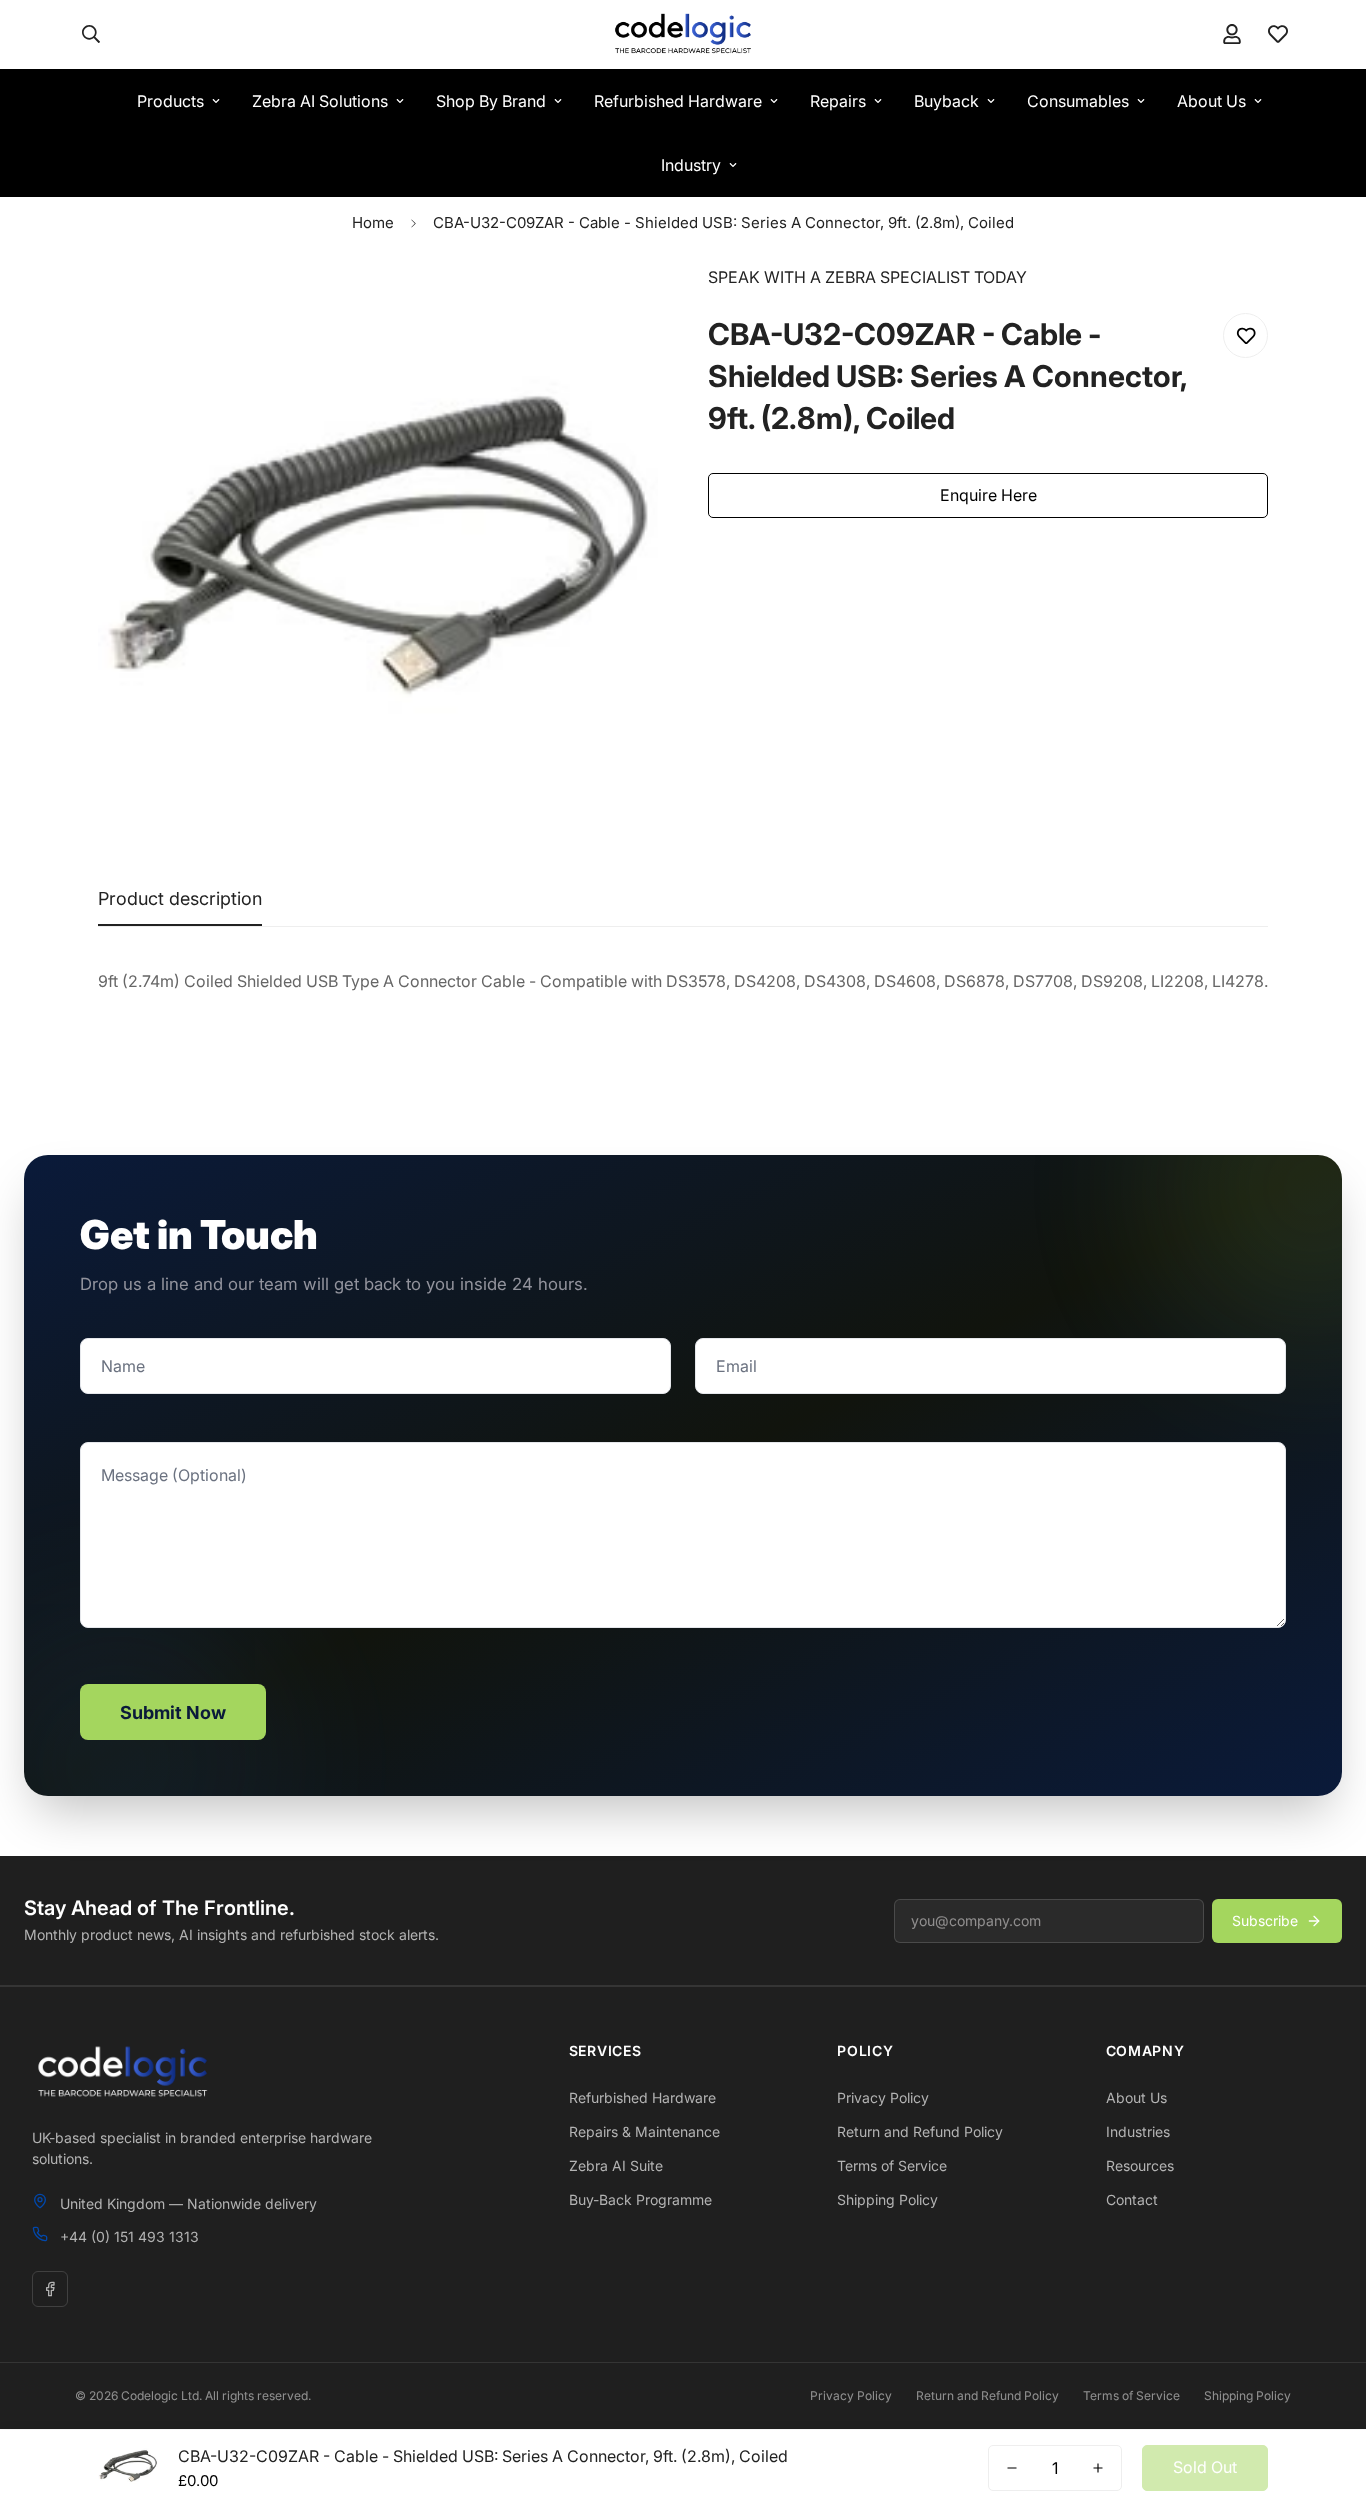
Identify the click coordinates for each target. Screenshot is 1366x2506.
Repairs (838, 101)
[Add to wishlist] (1245, 335)
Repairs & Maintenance (644, 2131)
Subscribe (1265, 1920)
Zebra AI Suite (616, 2165)
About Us (1211, 101)
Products (170, 101)
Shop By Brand (491, 101)
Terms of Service (892, 2165)
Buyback (946, 101)
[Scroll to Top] (1327, 2397)
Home (373, 222)
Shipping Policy (887, 2199)
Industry (691, 165)
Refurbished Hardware (678, 101)
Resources (1140, 2165)
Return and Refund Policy (920, 2131)
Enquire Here (988, 495)
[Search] (91, 34)
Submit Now (173, 1712)
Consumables (1078, 101)
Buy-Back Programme (640, 2199)
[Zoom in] (615, 307)
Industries (1138, 2131)
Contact (1132, 2199)
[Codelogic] (682, 34)
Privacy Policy (883, 2097)
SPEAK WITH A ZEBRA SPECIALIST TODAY (867, 277)
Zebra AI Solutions (320, 101)
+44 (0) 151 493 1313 (129, 2236)
